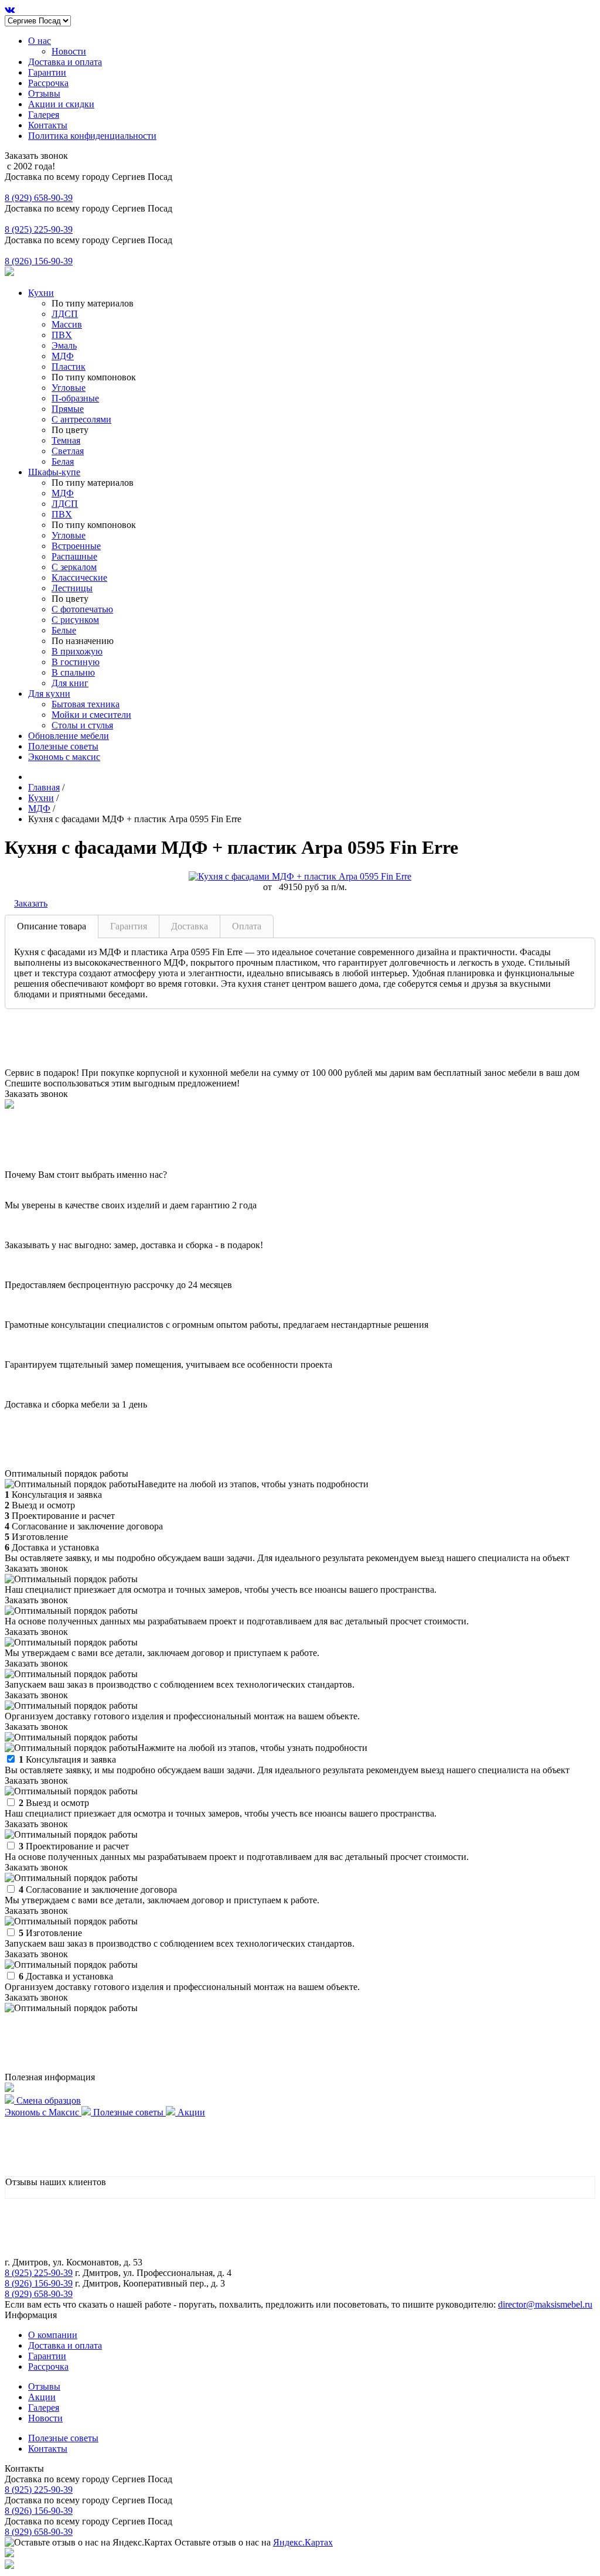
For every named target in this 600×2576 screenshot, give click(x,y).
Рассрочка (48, 83)
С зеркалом (74, 567)
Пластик (69, 367)
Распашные (74, 556)
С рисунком (75, 620)
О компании (53, 2335)
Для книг (70, 683)
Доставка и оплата (65, 62)
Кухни (41, 293)
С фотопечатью (82, 609)
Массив (67, 324)
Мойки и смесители (91, 715)
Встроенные (76, 546)
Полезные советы (63, 746)
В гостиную (76, 662)
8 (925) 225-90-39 (39, 229)
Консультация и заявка (67, 1759)
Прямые (68, 409)
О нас (40, 41)
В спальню (73, 672)
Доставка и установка (66, 1976)
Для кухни (49, 694)
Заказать (31, 903)
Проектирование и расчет (74, 1846)
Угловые (69, 388)
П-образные (75, 398)
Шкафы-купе (54, 472)
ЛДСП (65, 314)
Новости (69, 51)
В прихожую (77, 651)
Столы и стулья (82, 725)
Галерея (44, 115)
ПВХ (62, 335)
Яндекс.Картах (303, 2542)
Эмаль (64, 345)
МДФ (63, 356)
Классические (79, 577)
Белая (63, 461)
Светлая (68, 451)
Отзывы (44, 93)
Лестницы (72, 588)
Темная (66, 440)
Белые (64, 630)
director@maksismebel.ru (545, 2304)
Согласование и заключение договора (98, 1890)
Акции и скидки (61, 104)
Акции (42, 2397)
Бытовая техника (86, 704)
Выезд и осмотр (54, 1803)
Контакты (48, 125)
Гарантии (47, 72)
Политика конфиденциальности (92, 136)
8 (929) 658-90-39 (39, 198)
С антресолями (81, 419)
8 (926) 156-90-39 (39, 261)
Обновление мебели (69, 736)
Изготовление (50, 1933)
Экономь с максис (64, 757)
